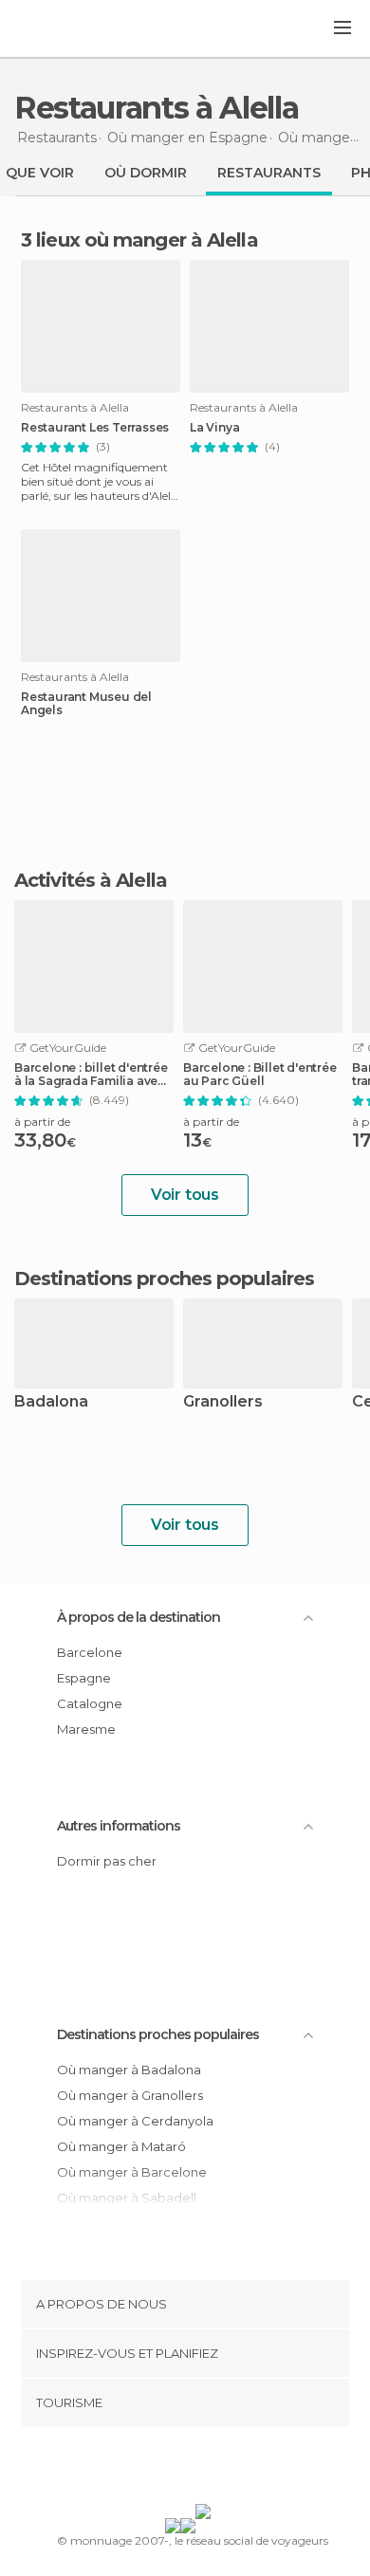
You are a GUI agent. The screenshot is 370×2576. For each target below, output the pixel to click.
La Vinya (214, 428)
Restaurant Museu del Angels (86, 704)
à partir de (42, 1122)
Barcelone (90, 1652)
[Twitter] (180, 2469)
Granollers (223, 1402)
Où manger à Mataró (121, 2146)
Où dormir (146, 173)
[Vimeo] (205, 2469)
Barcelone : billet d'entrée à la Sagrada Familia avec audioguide (91, 1075)
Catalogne (90, 1703)
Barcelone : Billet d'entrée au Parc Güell (260, 1075)
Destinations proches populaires (164, 1279)
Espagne (84, 1678)
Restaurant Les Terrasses (95, 428)
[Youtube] (230, 2469)
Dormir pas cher (107, 1861)
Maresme (86, 1729)
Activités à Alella (91, 880)
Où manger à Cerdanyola (135, 2121)
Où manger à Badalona (129, 2070)
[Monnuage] (65, 29)
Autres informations (119, 1826)
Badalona (51, 1402)
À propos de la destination (139, 1617)
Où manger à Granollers (130, 2095)
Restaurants (269, 173)
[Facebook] (156, 2469)
